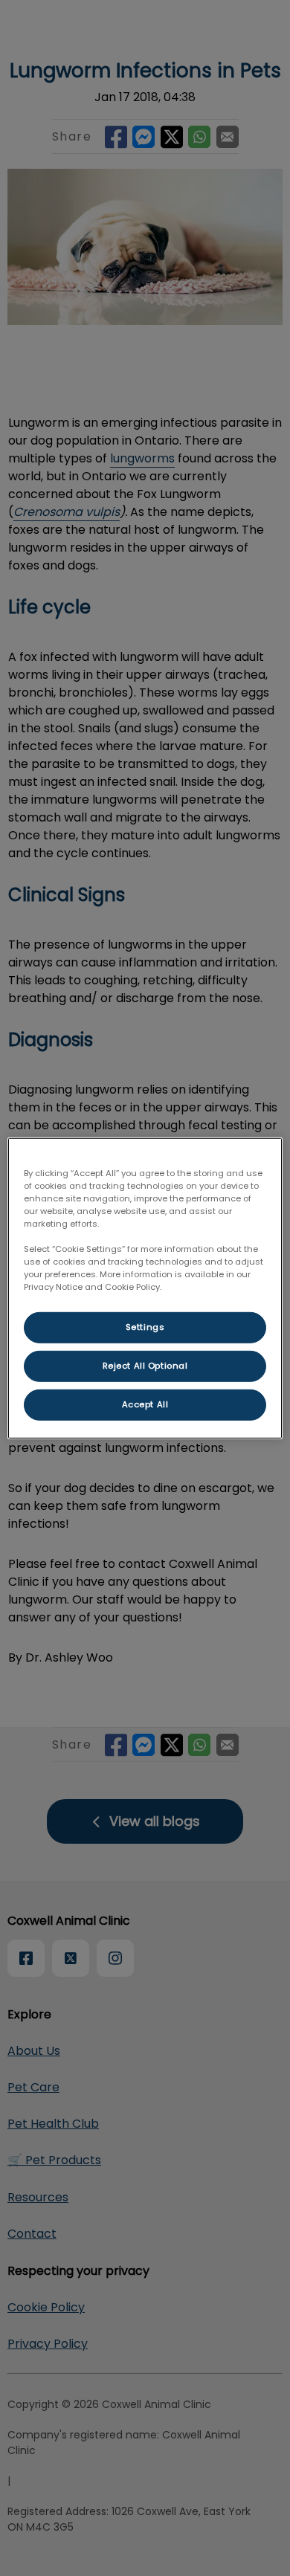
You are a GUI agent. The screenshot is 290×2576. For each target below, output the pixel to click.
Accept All (145, 1404)
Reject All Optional (145, 1366)
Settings (145, 1327)
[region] (145, 1288)
